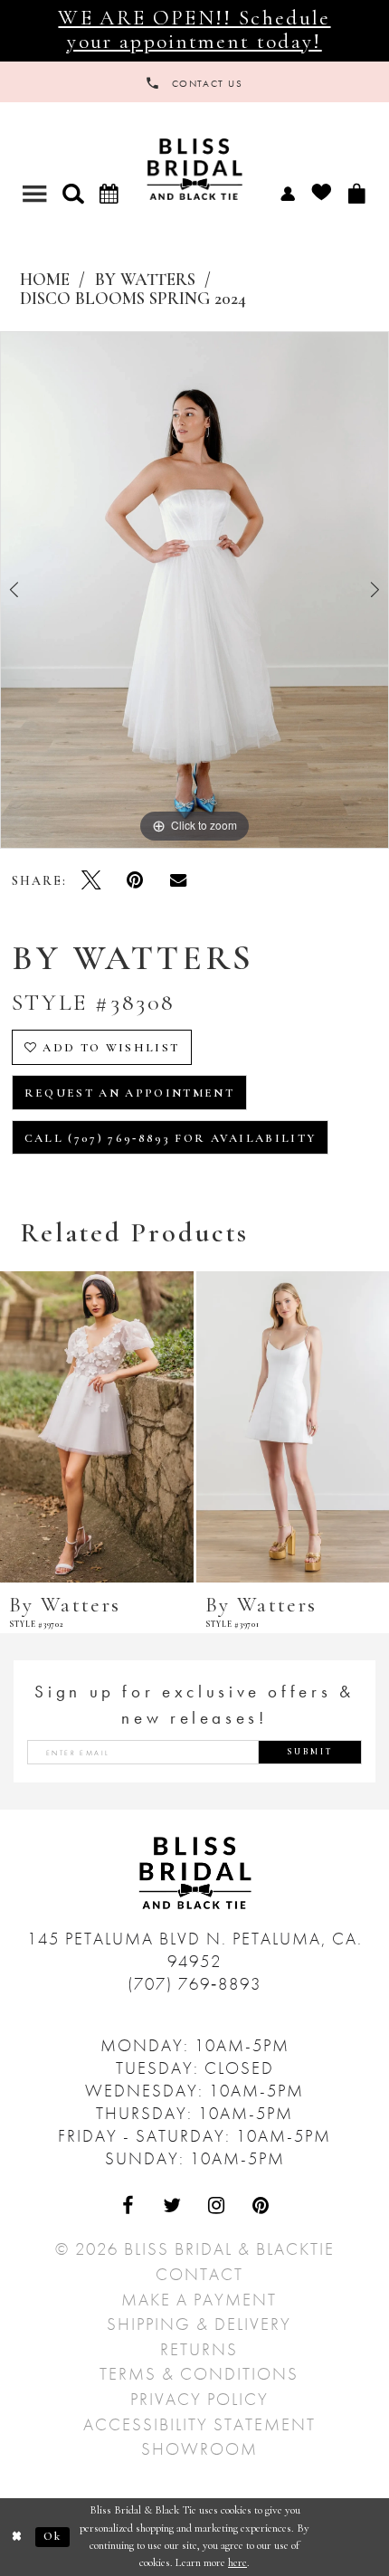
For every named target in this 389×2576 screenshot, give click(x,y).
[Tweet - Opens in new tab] (92, 880)
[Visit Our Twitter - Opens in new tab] (172, 2205)
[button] (73, 193)
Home (45, 280)
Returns (199, 2349)
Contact (199, 2274)
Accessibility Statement (199, 2424)
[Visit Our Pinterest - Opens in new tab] (261, 2205)
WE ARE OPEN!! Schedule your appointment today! (194, 30)
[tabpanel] (194, 590)
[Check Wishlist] (321, 193)
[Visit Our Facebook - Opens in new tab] (128, 2205)
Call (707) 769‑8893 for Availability (171, 1138)
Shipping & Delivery (199, 2324)
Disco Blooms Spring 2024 (133, 299)
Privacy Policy (199, 2399)
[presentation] (97, 1427)
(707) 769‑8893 (194, 1984)
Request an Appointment (129, 1093)
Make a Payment (199, 2300)
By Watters (145, 280)
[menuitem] (287, 193)
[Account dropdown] (287, 193)
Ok (53, 2536)
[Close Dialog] (18, 2537)
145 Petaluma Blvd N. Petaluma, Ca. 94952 (195, 1950)
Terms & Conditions (199, 2374)
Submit (310, 1752)
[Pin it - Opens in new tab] (135, 880)
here (237, 2562)
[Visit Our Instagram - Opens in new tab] (217, 2205)
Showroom (199, 2449)
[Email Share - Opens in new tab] (179, 880)
